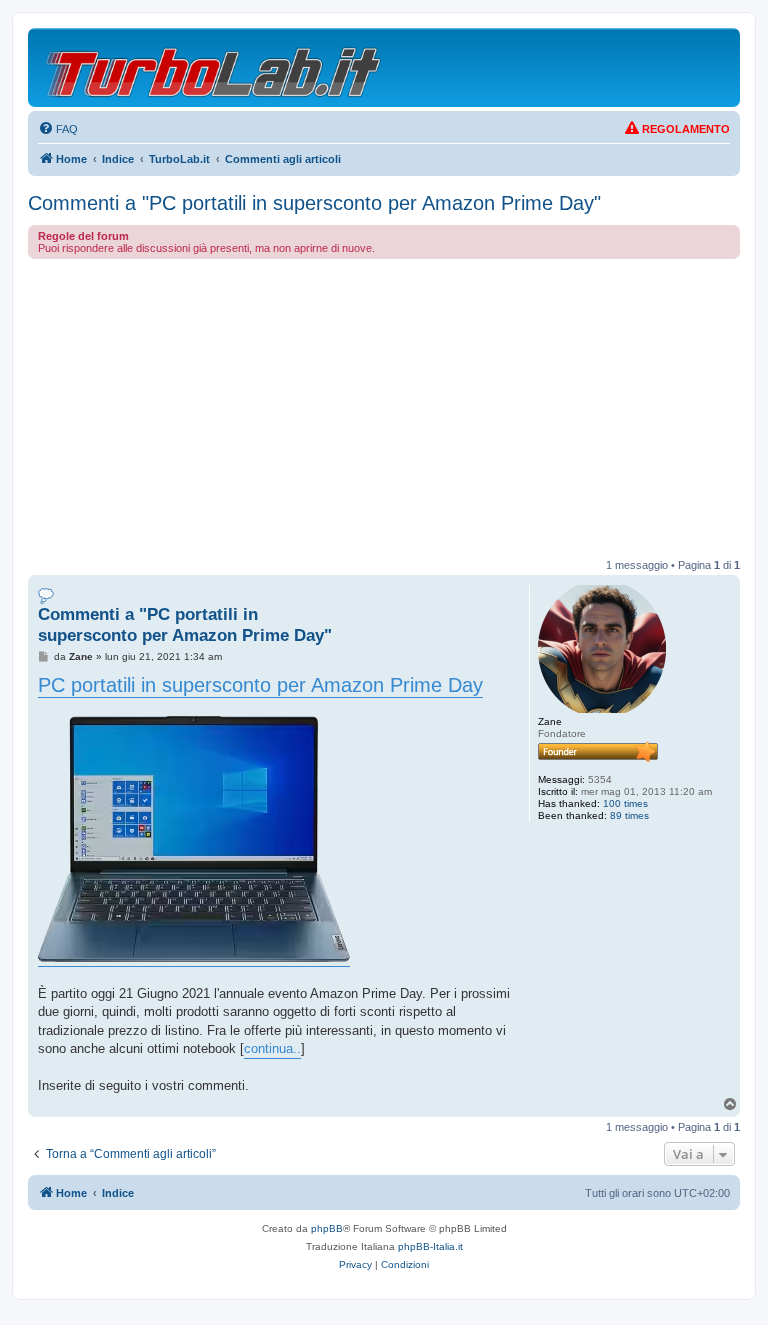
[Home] (214, 67)
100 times (625, 803)
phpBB (327, 1228)
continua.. (272, 1048)
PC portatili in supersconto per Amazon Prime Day (260, 685)
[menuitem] (58, 129)
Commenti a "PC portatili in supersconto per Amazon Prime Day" (314, 203)
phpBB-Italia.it (430, 1246)
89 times (629, 815)
